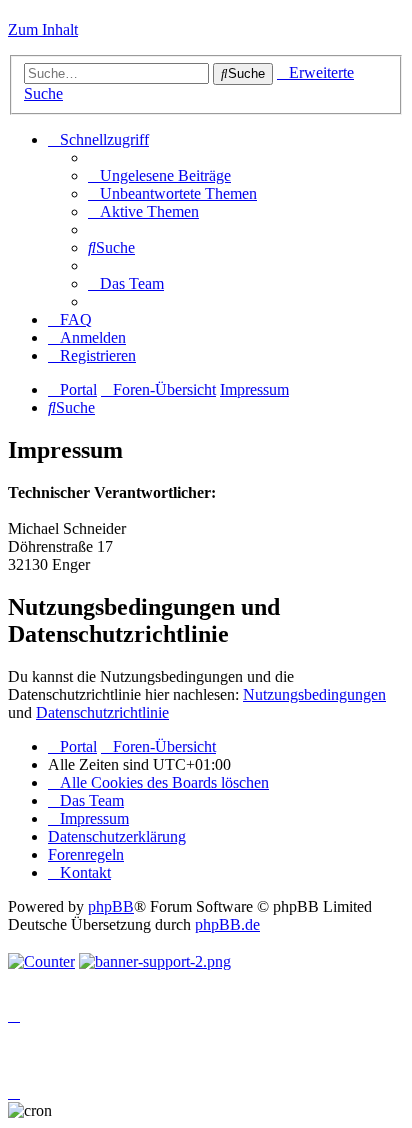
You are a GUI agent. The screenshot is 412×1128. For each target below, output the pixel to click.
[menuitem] (159, 175)
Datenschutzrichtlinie (102, 712)
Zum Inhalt (43, 29)
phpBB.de (227, 924)
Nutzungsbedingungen (314, 694)
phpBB (111, 906)
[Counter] (41, 961)
